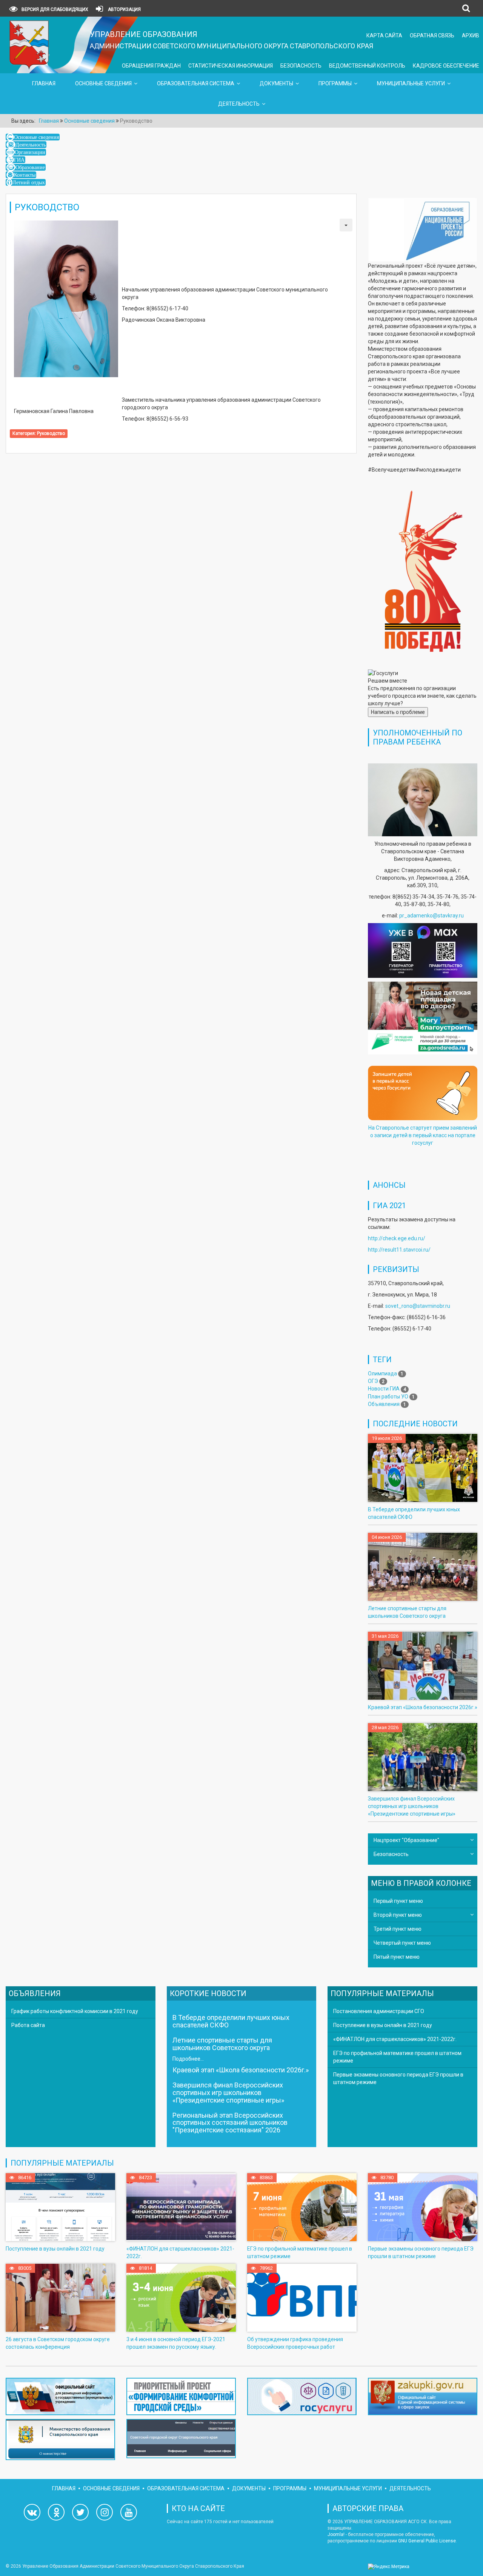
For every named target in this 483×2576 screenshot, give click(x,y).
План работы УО (388, 1397)
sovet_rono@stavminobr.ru (418, 1306)
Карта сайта (384, 35)
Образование (30, 167)
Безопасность (301, 66)
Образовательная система (196, 83)
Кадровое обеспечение (446, 66)
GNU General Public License (427, 2541)
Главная (44, 83)
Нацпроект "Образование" (406, 1840)
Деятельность (239, 104)
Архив (471, 35)
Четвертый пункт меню (402, 1943)
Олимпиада (382, 1374)
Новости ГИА (384, 1389)
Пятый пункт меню (397, 1957)
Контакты (25, 175)
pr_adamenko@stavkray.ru (431, 916)
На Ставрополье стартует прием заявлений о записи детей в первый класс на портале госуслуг (423, 1135)
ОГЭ (373, 1381)
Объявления (384, 1404)
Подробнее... (188, 2059)
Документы (276, 83)
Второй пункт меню (398, 1915)
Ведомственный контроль (367, 66)
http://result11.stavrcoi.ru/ (399, 1250)
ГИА (19, 160)
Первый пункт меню (398, 1901)
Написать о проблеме (398, 712)
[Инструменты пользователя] (346, 225)
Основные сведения (103, 83)
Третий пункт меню (398, 1929)
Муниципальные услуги (411, 83)
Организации (30, 152)
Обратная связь (432, 35)
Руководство (51, 433)
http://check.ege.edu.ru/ (397, 1238)
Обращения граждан (151, 66)
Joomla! (336, 2534)
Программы (335, 83)
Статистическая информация (231, 66)
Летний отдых (29, 182)
